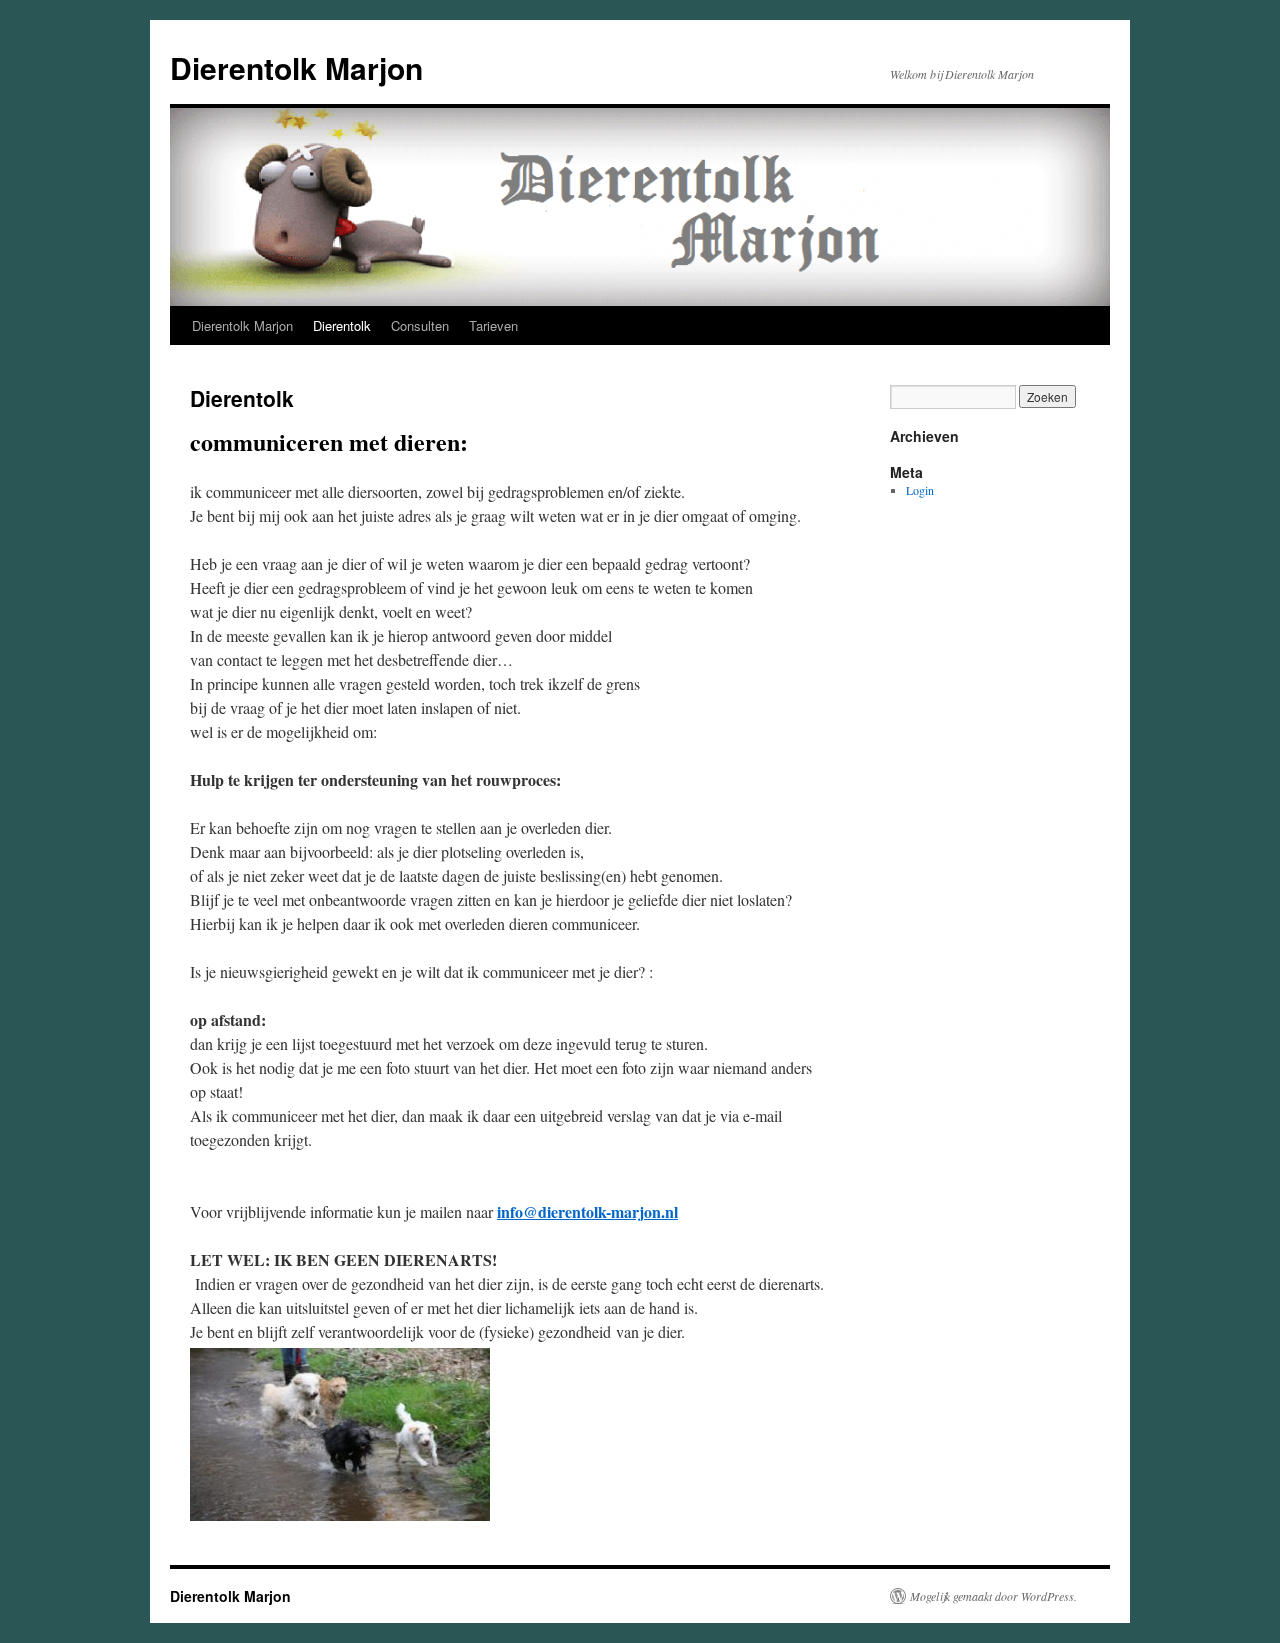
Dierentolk (342, 325)
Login (920, 490)
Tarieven (493, 325)
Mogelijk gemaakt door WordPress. (993, 1596)
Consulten (420, 325)
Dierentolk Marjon (296, 67)
